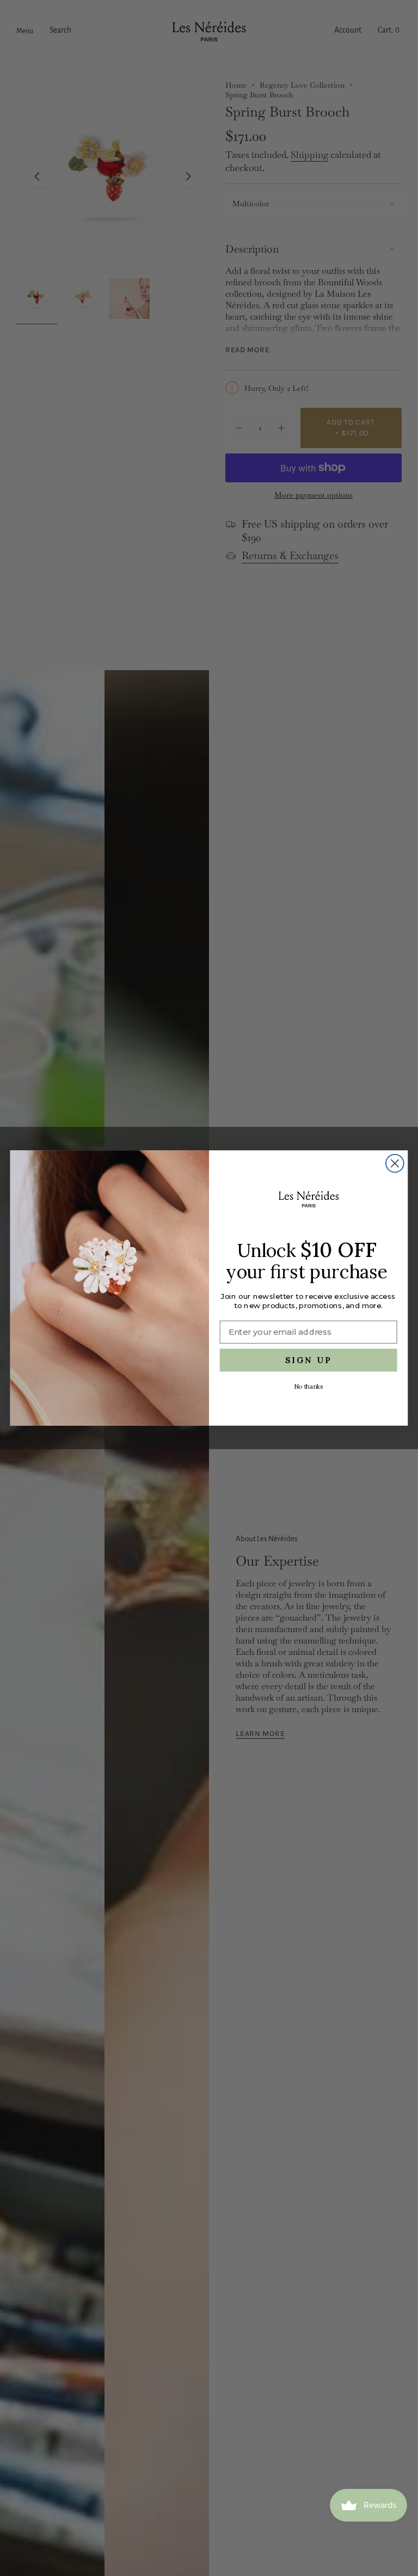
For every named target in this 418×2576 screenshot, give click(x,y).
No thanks (308, 1387)
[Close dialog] (395, 1164)
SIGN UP (309, 1360)
